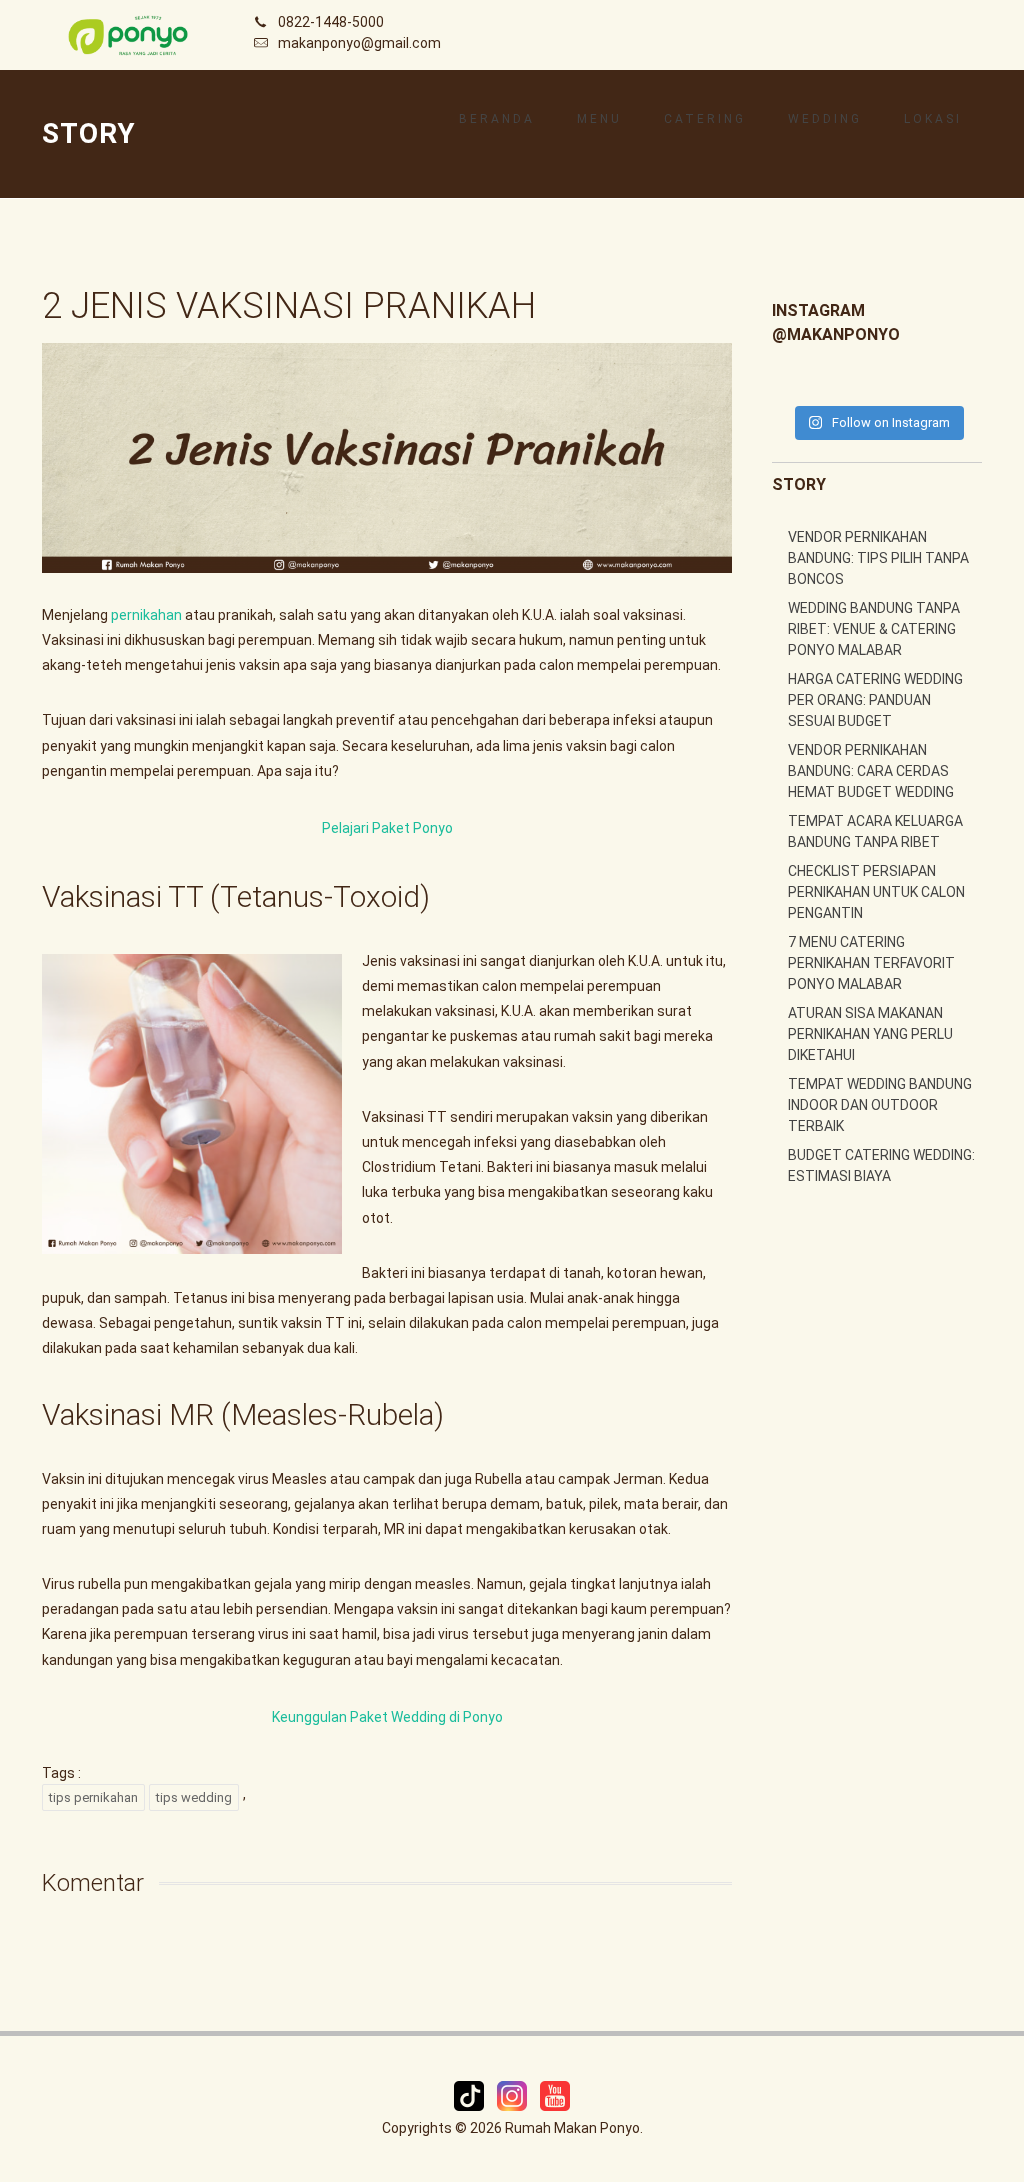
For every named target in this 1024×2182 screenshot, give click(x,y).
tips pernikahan (93, 1797)
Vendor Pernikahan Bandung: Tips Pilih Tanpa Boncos (878, 558)
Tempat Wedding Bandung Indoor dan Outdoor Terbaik (880, 1105)
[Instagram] (513, 2095)
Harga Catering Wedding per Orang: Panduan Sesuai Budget (875, 700)
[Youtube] (555, 2095)
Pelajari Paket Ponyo (387, 828)
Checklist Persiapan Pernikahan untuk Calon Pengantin (876, 892)
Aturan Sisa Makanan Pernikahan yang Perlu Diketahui (870, 1034)
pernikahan (146, 615)
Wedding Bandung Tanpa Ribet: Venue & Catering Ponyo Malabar (874, 629)
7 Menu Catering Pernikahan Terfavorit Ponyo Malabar (871, 963)
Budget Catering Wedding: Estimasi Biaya (881, 1165)
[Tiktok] (470, 2095)
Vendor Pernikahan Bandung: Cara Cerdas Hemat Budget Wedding (871, 771)
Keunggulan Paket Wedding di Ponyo (387, 1717)
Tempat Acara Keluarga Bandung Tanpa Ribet (875, 831)
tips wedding (194, 1797)
